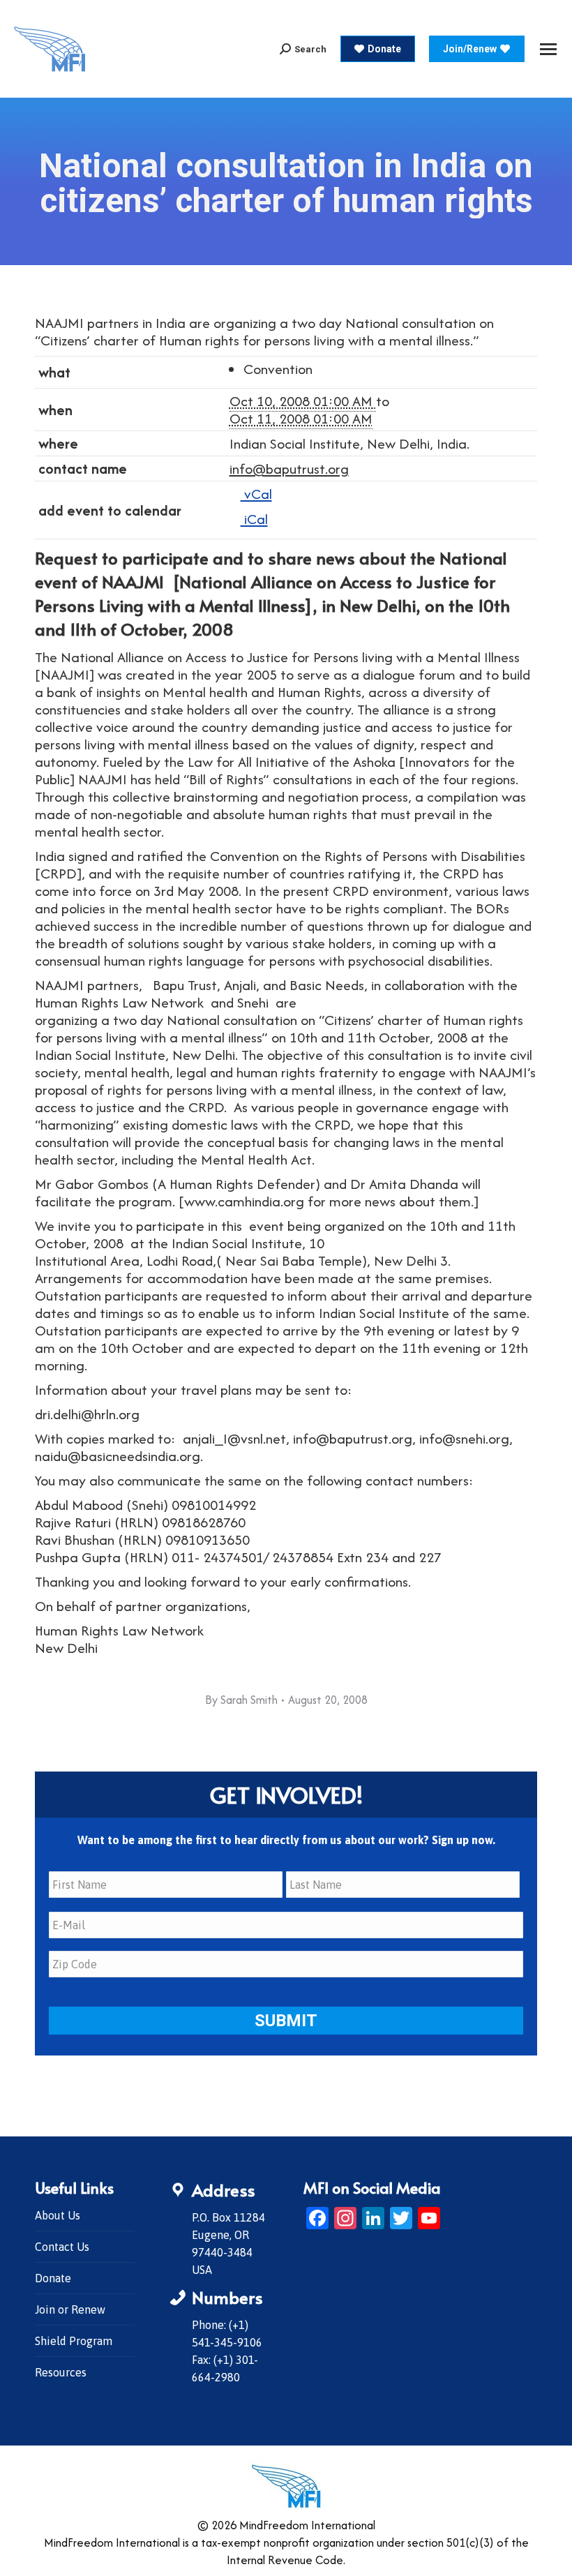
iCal (254, 519)
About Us (58, 2215)
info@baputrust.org (289, 469)
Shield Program (74, 2341)
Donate (53, 2278)
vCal (256, 494)
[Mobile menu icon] (548, 49)
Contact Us (62, 2247)
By (241, 1700)
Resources (61, 2372)
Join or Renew (70, 2309)
